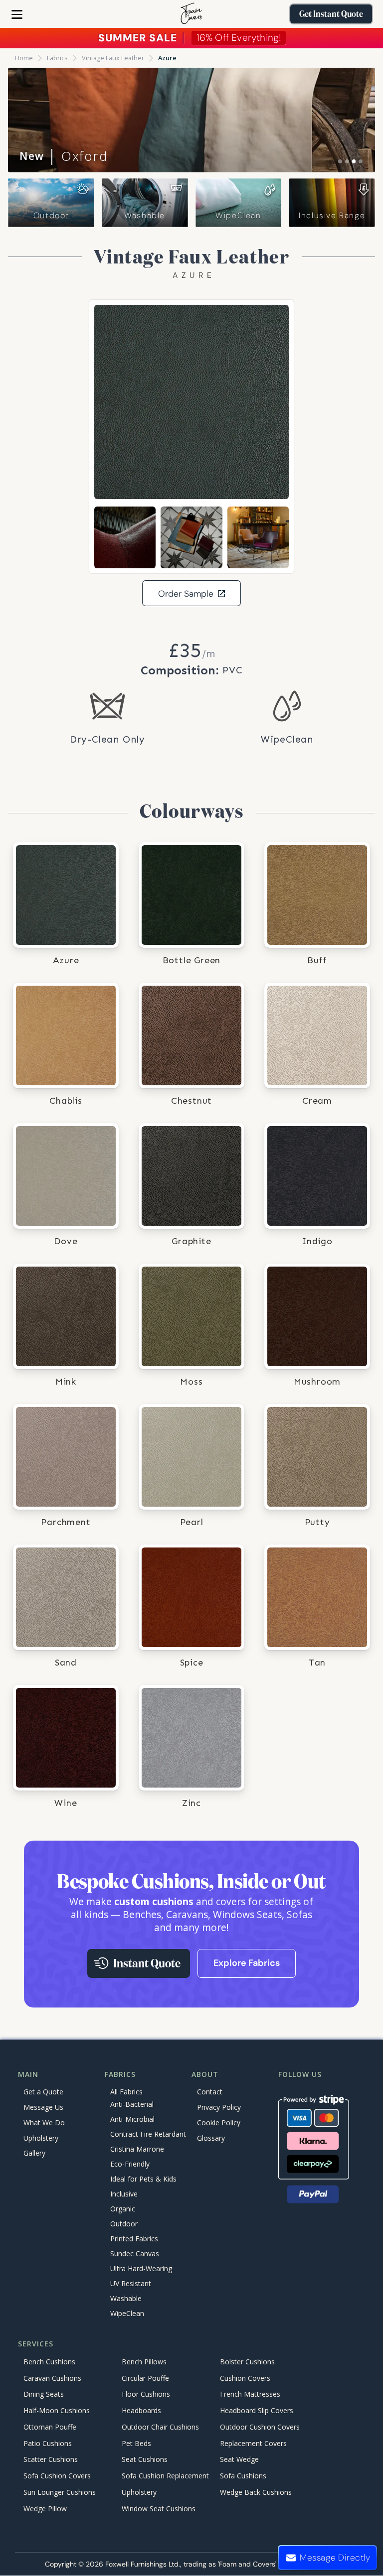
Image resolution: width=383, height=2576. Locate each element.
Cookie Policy (219, 2123)
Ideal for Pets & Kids (143, 2179)
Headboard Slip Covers (257, 2410)
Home (24, 58)
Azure (167, 58)
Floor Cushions (146, 2394)
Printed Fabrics (134, 2239)
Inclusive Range (332, 215)
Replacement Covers (253, 2443)
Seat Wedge (239, 2460)
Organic (123, 2209)
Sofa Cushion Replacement (165, 2476)
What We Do (44, 2123)
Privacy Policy (219, 2107)
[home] (191, 14)
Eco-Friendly (130, 2164)
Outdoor (51, 215)
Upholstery (41, 2138)
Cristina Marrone (137, 2149)
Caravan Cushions (52, 2378)
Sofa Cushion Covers (57, 2476)
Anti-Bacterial (132, 2105)
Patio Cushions (48, 2443)
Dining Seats (44, 2394)
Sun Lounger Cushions (60, 2492)
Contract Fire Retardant (148, 2134)
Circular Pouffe (145, 2378)
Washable (145, 215)
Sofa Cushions (243, 2476)
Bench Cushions (49, 2362)
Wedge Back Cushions (256, 2492)
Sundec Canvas (135, 2254)
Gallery (34, 2153)
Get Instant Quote (331, 14)
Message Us (43, 2107)
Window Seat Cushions (159, 2509)
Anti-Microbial (132, 2120)
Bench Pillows (144, 2362)
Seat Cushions (145, 2460)
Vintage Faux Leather (113, 58)
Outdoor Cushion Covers (260, 2427)
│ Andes (61, 156)
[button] (17, 14)
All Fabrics (126, 2092)
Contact (210, 2092)
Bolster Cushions (247, 2362)
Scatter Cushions (51, 2460)
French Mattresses (250, 2394)
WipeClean (238, 215)
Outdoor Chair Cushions (160, 2427)
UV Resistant (131, 2284)
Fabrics (57, 58)
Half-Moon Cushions (57, 2410)
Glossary (211, 2138)
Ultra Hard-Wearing (141, 2269)
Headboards (141, 2410)
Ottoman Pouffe (50, 2427)
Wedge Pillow (45, 2509)
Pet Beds (136, 2443)
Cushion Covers (245, 2378)
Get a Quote (43, 2092)
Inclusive (124, 2194)
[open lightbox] (191, 402)
